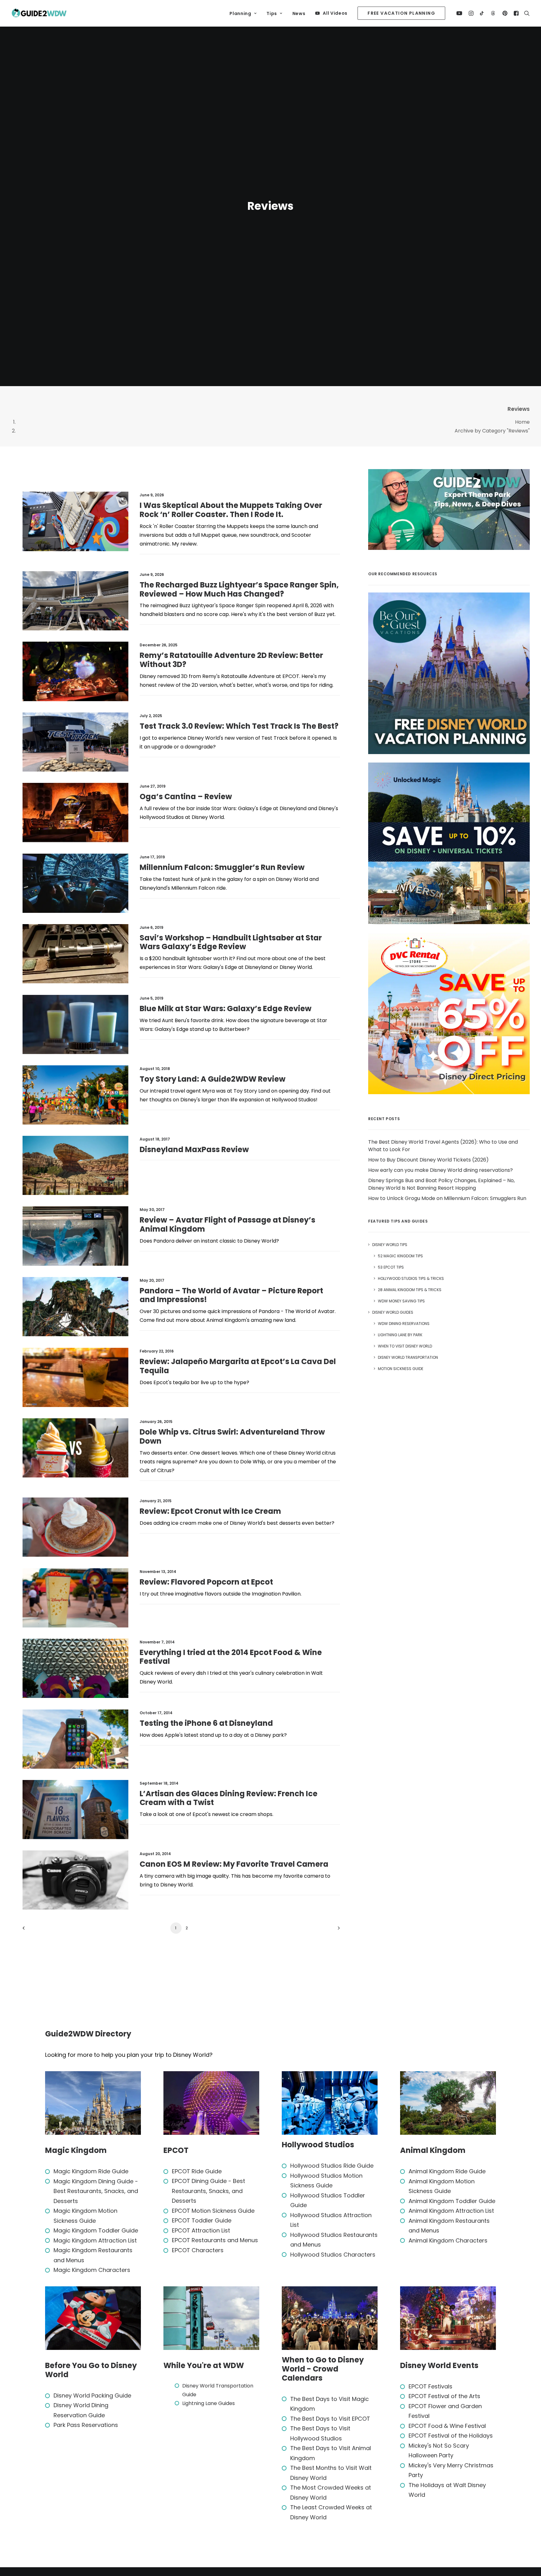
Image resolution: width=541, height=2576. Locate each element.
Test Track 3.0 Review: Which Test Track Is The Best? (239, 726)
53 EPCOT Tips (391, 1267)
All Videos (335, 13)
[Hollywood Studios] (330, 2103)
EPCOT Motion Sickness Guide (213, 2211)
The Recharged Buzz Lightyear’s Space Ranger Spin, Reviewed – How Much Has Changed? (239, 589)
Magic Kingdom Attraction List (95, 2240)
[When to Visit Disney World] (330, 2318)
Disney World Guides (393, 1312)
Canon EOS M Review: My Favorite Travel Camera (234, 1864)
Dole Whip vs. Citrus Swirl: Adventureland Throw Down (232, 1436)
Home (522, 422)
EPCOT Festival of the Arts (444, 2396)
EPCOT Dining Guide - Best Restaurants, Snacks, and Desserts (209, 2191)
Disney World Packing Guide (92, 2395)
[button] (461, 13)
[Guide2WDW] (40, 13)
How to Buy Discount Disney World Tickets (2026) (428, 1160)
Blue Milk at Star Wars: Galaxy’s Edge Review (226, 1009)
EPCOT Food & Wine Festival (447, 2426)
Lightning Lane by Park (400, 1335)
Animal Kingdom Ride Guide (447, 2171)
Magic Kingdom (76, 2150)
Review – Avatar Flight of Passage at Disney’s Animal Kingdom (227, 1224)
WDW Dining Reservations (404, 1324)
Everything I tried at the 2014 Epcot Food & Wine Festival (231, 1657)
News (299, 13)
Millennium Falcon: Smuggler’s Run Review (222, 867)
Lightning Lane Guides (209, 2403)
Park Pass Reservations (86, 2425)
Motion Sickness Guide (401, 1369)
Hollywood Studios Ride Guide (332, 2166)
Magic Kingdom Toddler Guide (96, 2230)
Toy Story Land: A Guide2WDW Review (213, 1079)
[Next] (332, 1930)
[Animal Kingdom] (448, 2103)
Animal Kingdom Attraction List (451, 2211)
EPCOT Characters (198, 2250)
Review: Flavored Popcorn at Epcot (206, 1582)
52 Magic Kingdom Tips (400, 1256)
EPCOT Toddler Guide (202, 2220)
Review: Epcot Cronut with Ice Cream (210, 1511)
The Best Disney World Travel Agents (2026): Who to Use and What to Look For (443, 1146)
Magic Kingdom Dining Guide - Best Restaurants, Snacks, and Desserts (96, 2191)
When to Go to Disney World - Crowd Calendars (323, 2369)
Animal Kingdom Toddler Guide (452, 2201)
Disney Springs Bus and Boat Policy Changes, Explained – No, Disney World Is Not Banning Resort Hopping (441, 1184)
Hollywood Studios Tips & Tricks (411, 1278)
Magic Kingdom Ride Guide (91, 2171)
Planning (240, 13)
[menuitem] (243, 13)
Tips (272, 13)
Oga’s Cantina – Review (186, 797)
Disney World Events (439, 2365)
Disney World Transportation (408, 1357)
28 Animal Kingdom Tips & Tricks (410, 1290)
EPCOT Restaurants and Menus (215, 2240)
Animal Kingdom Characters (448, 2240)
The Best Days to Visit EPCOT (330, 2419)
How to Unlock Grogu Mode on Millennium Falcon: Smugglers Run (447, 1198)
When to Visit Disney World (405, 1346)
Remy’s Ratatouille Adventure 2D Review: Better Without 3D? (231, 660)
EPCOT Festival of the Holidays (451, 2436)
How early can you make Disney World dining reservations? (441, 1170)
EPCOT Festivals (430, 2386)
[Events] (448, 2318)
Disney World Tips (390, 1245)
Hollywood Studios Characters (333, 2255)
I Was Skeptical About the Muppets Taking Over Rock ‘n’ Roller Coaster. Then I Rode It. (231, 510)
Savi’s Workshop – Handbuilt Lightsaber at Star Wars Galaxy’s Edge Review (231, 942)
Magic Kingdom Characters (92, 2270)
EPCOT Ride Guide (197, 2171)
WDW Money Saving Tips (401, 1301)
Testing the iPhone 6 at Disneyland (206, 1723)
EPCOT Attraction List (201, 2230)
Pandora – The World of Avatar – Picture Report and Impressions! (231, 1295)
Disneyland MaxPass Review (194, 1149)
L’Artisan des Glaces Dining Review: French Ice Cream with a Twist (229, 1798)
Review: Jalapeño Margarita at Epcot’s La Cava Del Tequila (238, 1366)
